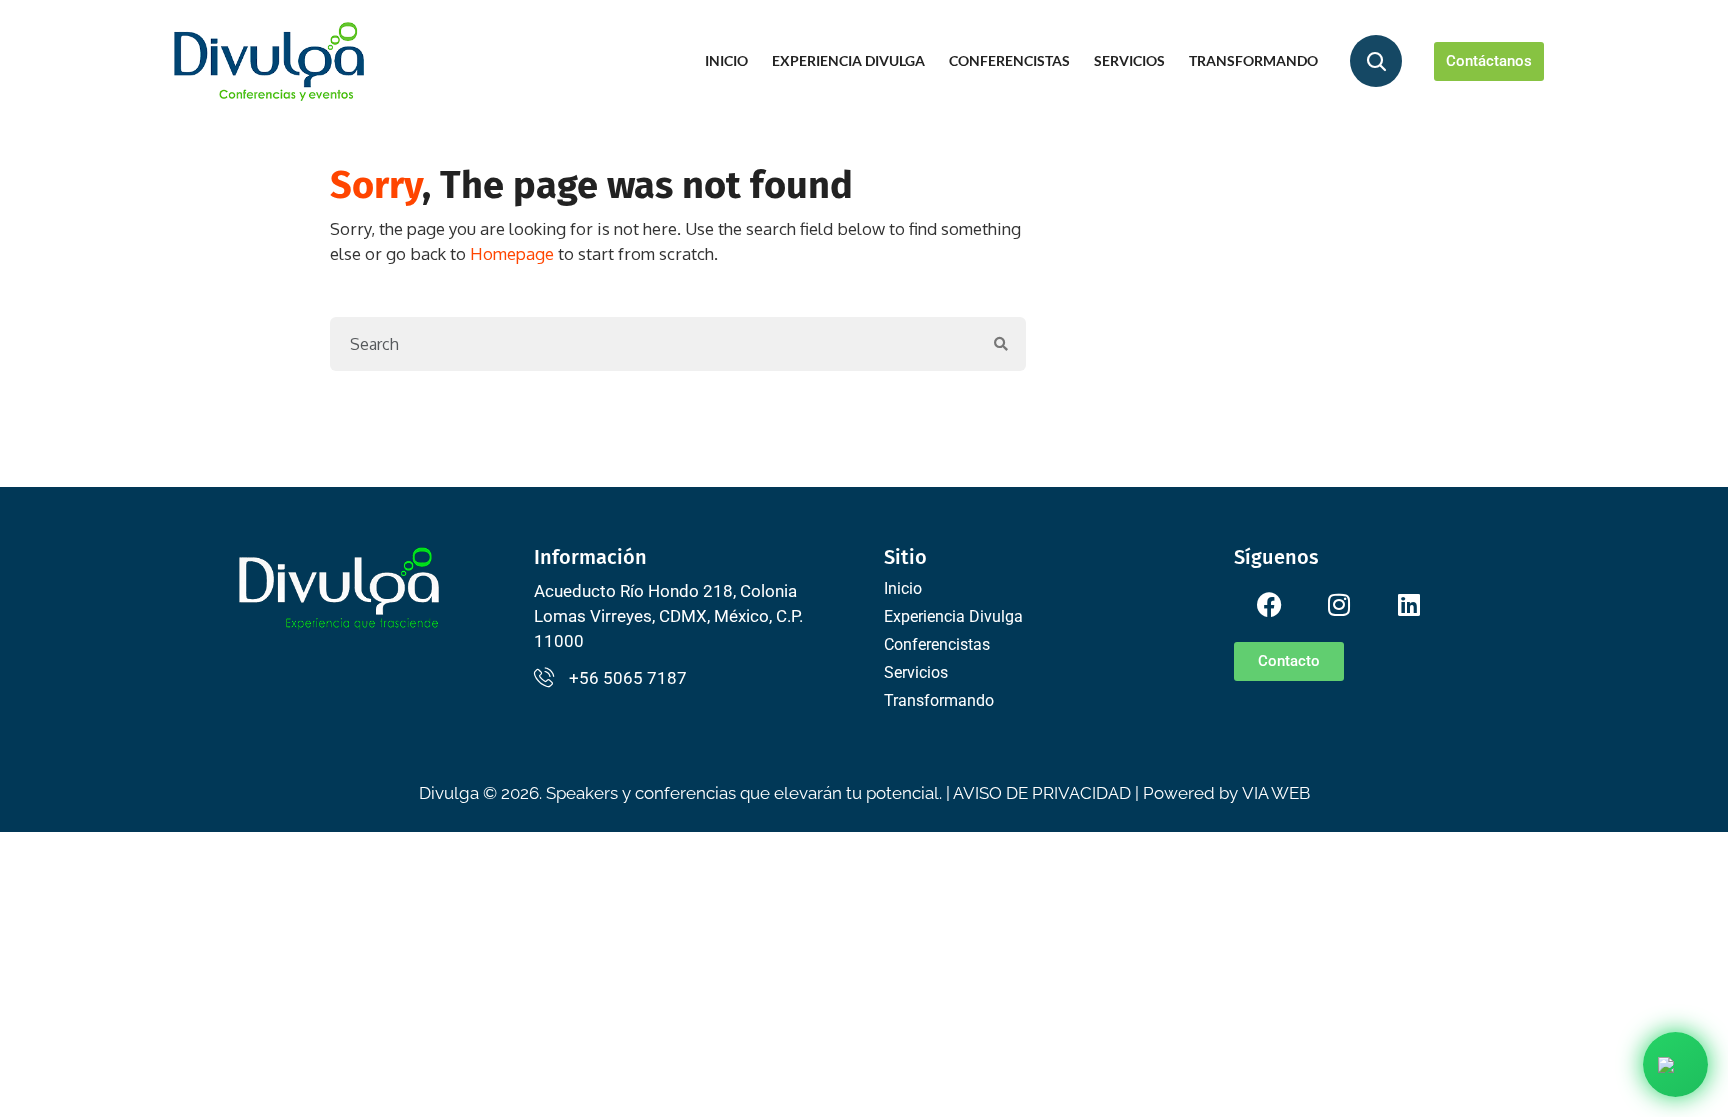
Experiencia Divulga (848, 60)
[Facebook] (1269, 604)
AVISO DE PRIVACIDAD (1042, 793)
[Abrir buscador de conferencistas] (1376, 61)
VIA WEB (1276, 793)
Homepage (512, 253)
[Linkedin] (1409, 604)
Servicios (1129, 60)
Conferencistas (1009, 60)
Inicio (726, 60)
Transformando (1253, 60)
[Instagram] (1339, 604)
